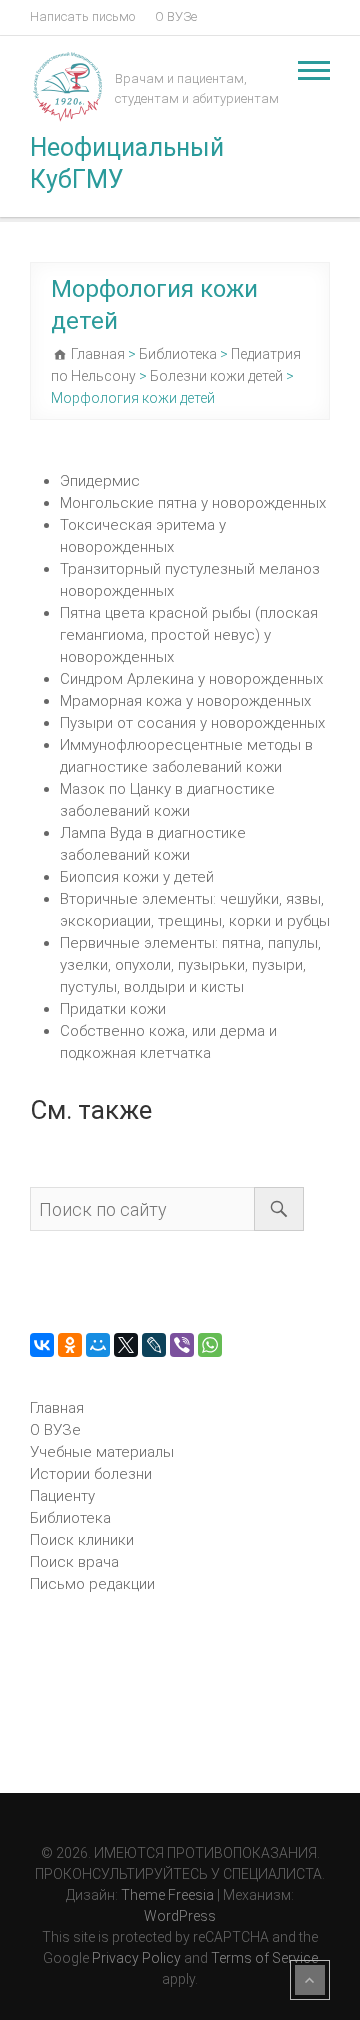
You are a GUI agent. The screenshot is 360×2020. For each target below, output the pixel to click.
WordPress (180, 1916)
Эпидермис (100, 481)
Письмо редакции (92, 1584)
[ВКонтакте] (42, 1345)
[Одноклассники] (70, 1345)
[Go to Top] (310, 1980)
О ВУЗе (176, 16)
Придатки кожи (113, 1009)
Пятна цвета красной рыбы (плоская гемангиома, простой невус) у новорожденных (189, 635)
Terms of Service (264, 1958)
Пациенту (62, 1496)
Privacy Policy (136, 1958)
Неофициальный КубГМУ (127, 163)
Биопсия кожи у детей (137, 877)
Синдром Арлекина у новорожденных (191, 679)
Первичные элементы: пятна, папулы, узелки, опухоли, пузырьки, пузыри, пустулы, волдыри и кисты (190, 965)
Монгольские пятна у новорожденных (193, 503)
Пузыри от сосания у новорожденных (192, 723)
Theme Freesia (167, 1895)
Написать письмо (82, 16)
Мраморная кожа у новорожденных (185, 701)
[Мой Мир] (98, 1345)
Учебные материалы (102, 1452)
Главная (57, 1408)
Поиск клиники (82, 1540)
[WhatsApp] (210, 1345)
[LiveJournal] (154, 1345)
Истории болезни (91, 1474)
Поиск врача (74, 1562)
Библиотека (70, 1518)
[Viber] (182, 1345)
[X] (126, 1345)
